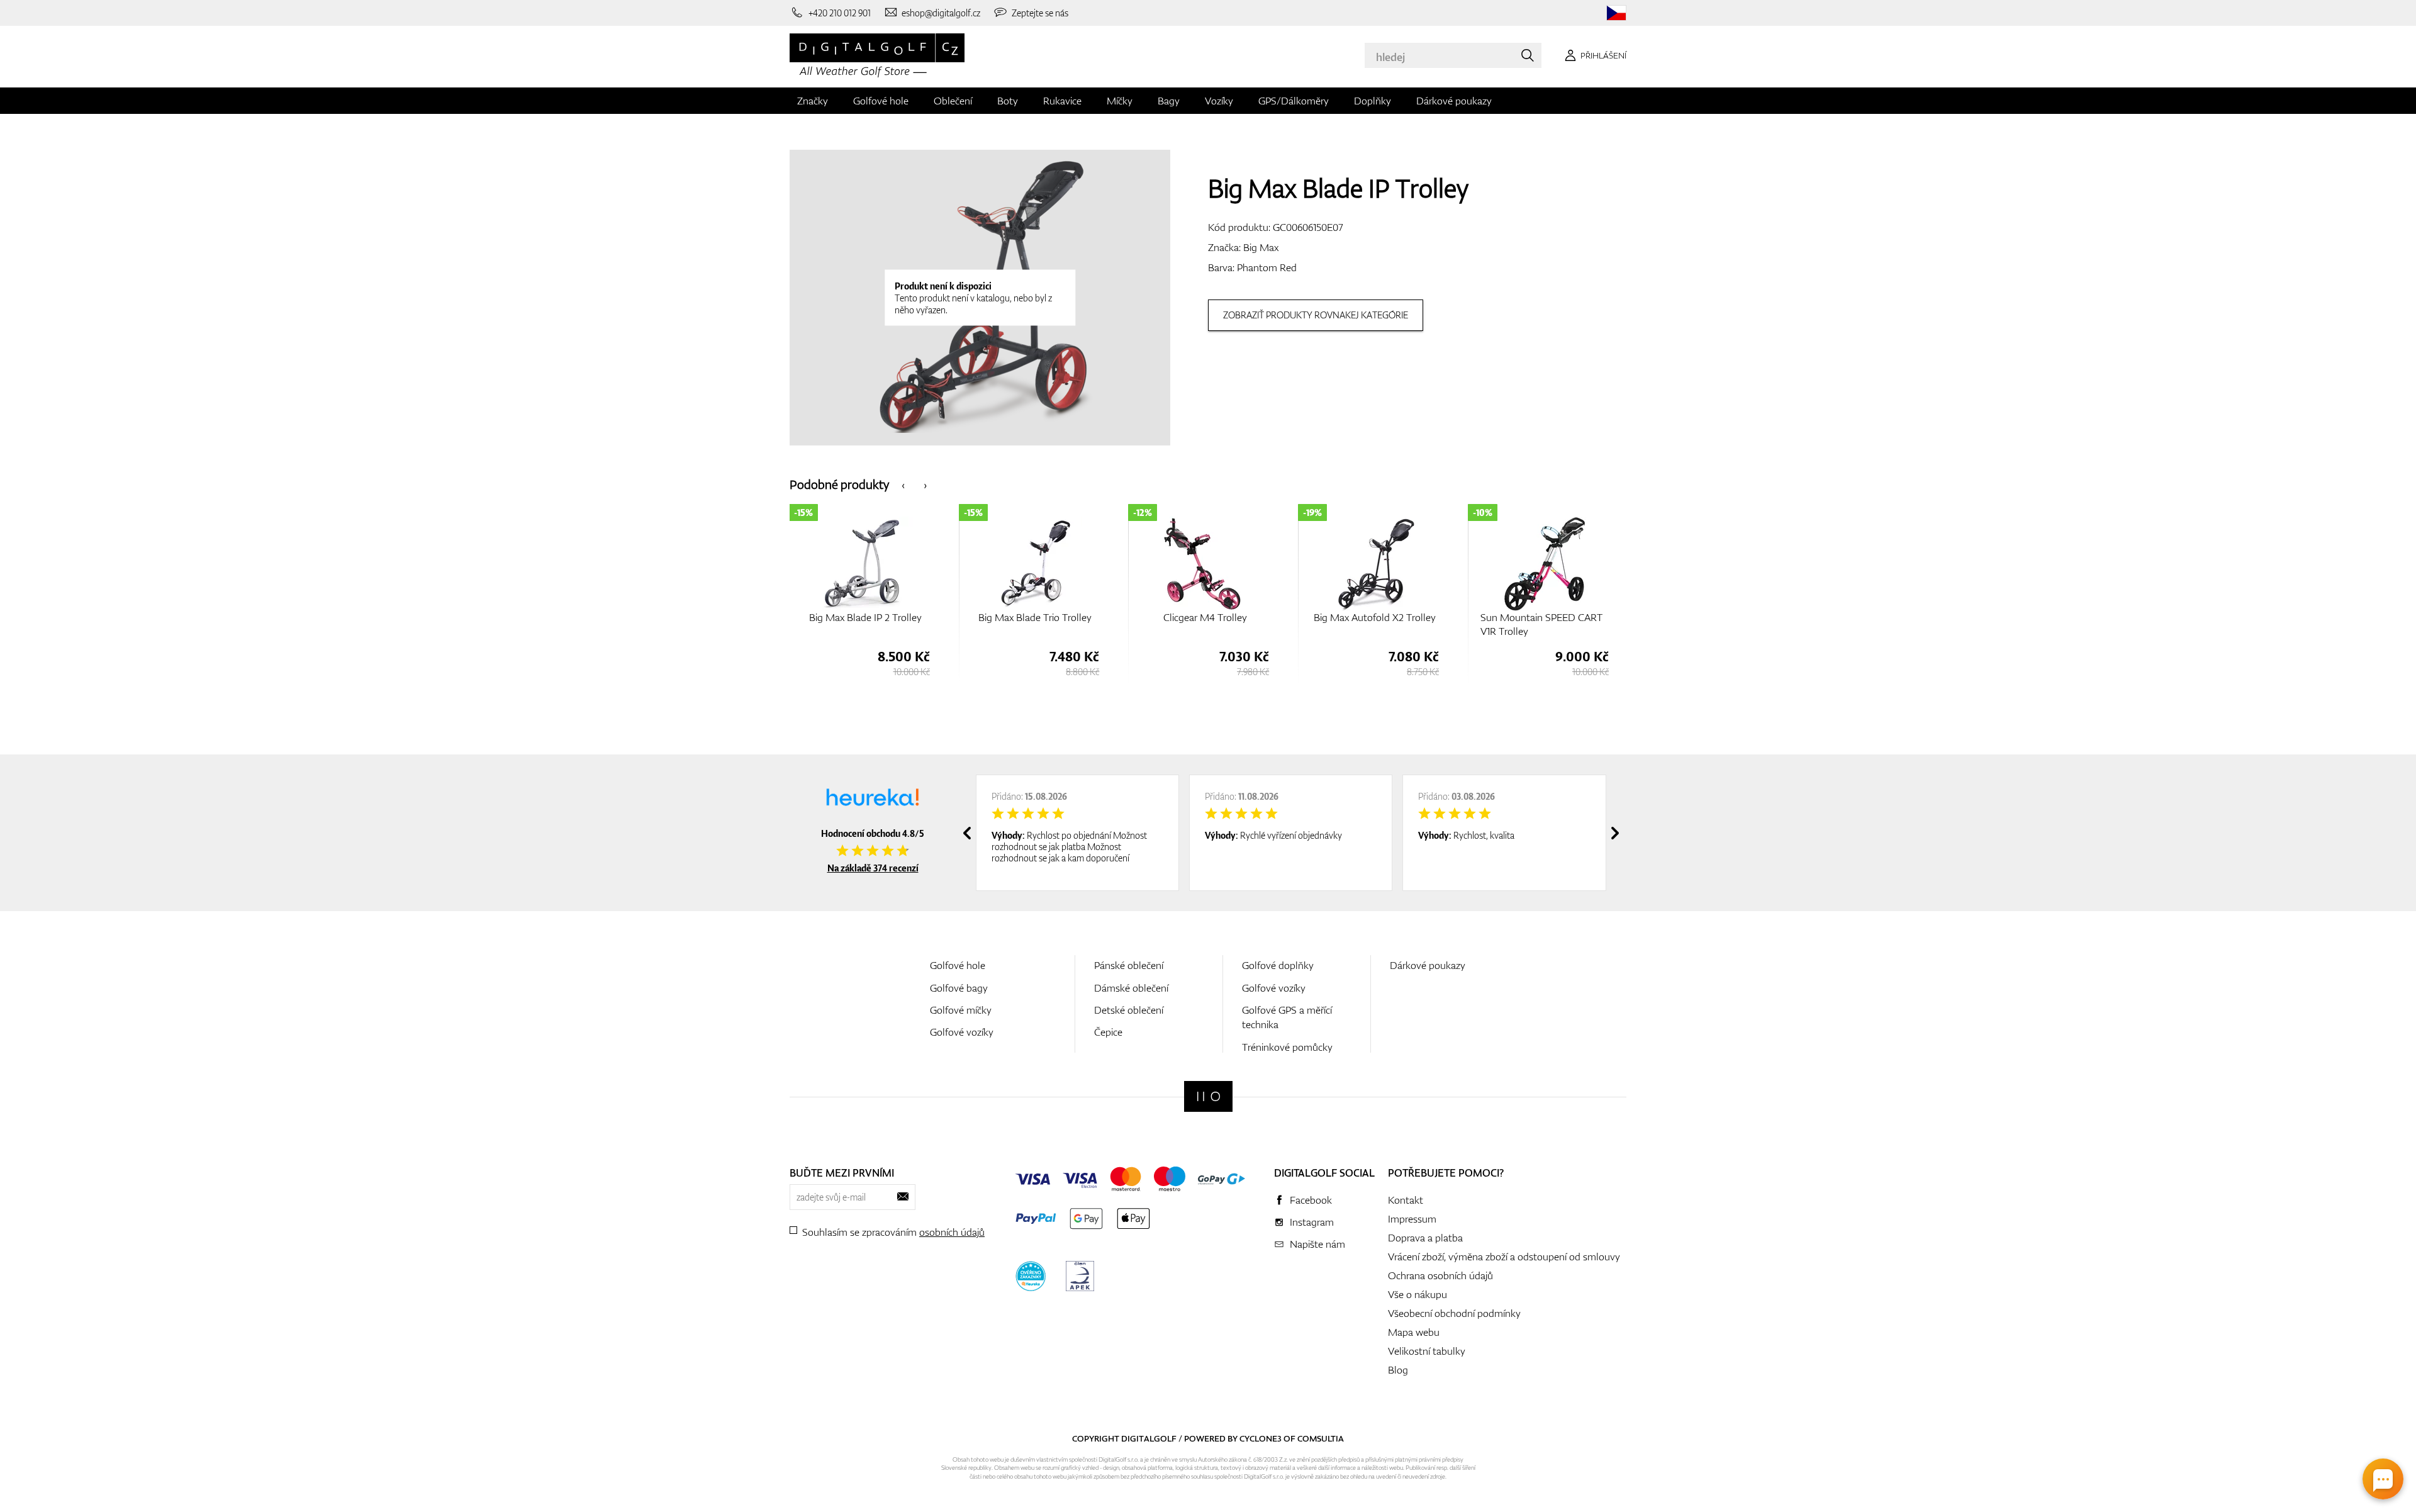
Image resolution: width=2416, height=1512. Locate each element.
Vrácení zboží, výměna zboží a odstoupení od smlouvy (1504, 1257)
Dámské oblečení (1131, 988)
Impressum (1412, 1219)
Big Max (1261, 247)
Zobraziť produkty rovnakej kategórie (1316, 315)
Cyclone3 (1261, 1438)
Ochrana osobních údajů (1440, 1275)
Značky (813, 101)
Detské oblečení (1129, 1010)
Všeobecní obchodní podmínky (1454, 1313)
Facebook (1311, 1200)
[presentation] (903, 484)
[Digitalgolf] (1208, 1096)
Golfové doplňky (1278, 965)
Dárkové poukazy (1454, 101)
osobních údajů (952, 1232)
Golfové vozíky (962, 1032)
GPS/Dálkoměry (1294, 101)
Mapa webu (1414, 1332)
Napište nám (1317, 1244)
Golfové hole (881, 101)
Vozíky (1219, 101)
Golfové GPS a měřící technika (1287, 1017)
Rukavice (1062, 101)
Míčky (1120, 101)
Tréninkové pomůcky (1287, 1047)
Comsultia (1321, 1438)
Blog (1398, 1370)
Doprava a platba (1425, 1238)
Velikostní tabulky (1427, 1351)
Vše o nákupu (1418, 1294)
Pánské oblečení (1129, 965)
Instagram (1312, 1222)
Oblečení (953, 101)
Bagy (1169, 101)
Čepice (1108, 1032)
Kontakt (1406, 1200)
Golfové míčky (961, 1010)
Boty (1008, 101)
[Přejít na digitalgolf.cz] (1616, 13)
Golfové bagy (959, 988)
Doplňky (1373, 101)
